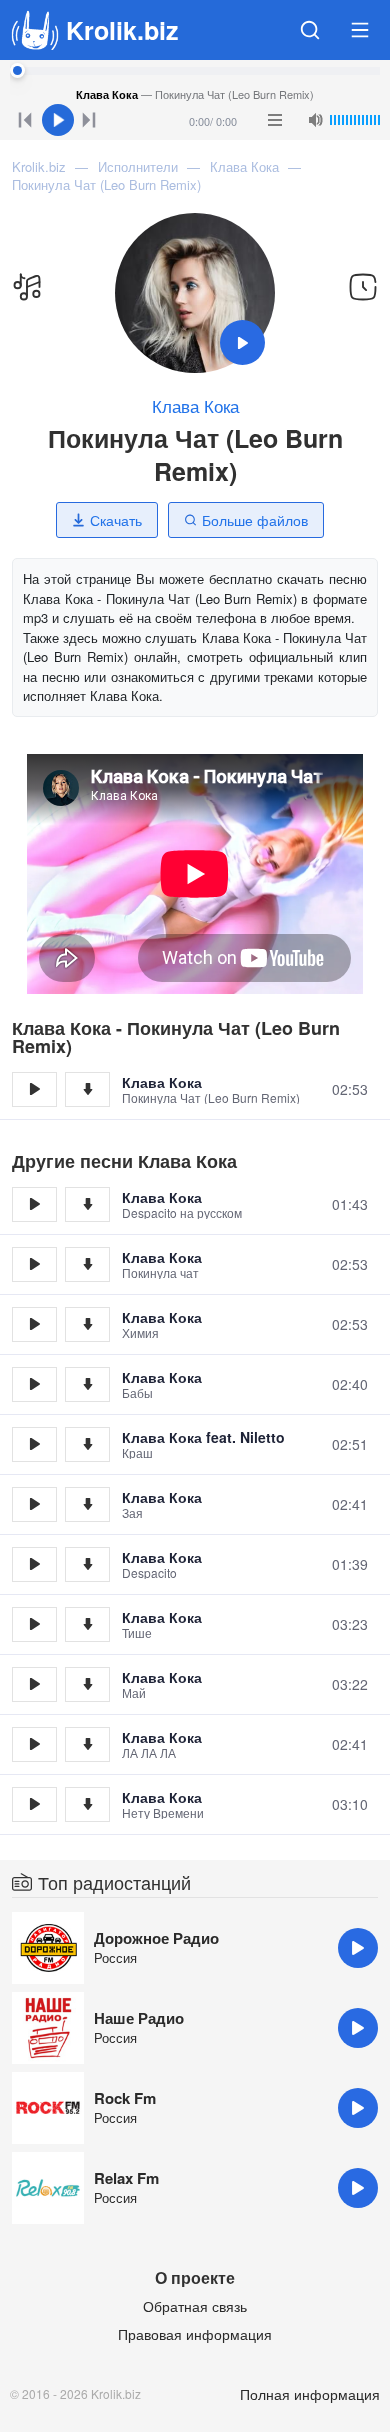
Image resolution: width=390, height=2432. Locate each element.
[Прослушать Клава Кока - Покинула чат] (34, 1264)
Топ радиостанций (114, 1882)
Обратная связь (195, 2306)
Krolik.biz (122, 30)
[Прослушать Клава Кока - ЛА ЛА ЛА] (34, 1744)
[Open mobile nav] (360, 30)
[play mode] (275, 120)
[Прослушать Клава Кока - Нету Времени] (34, 1804)
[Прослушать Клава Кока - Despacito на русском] (34, 1204)
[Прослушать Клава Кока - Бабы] (34, 1384)
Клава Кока (195, 405)
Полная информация (310, 2394)
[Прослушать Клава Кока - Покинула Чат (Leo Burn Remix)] (34, 1089)
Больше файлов (255, 520)
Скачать (116, 520)
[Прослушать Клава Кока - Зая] (34, 1504)
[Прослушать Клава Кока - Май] (34, 1684)
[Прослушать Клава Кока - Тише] (34, 1624)
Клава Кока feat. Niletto (203, 1437)
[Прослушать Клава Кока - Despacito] (34, 1564)
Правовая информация (195, 2334)
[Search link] (310, 30)
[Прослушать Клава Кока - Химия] (34, 1324)
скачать (87, 1089)
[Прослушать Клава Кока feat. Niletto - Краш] (34, 1444)
